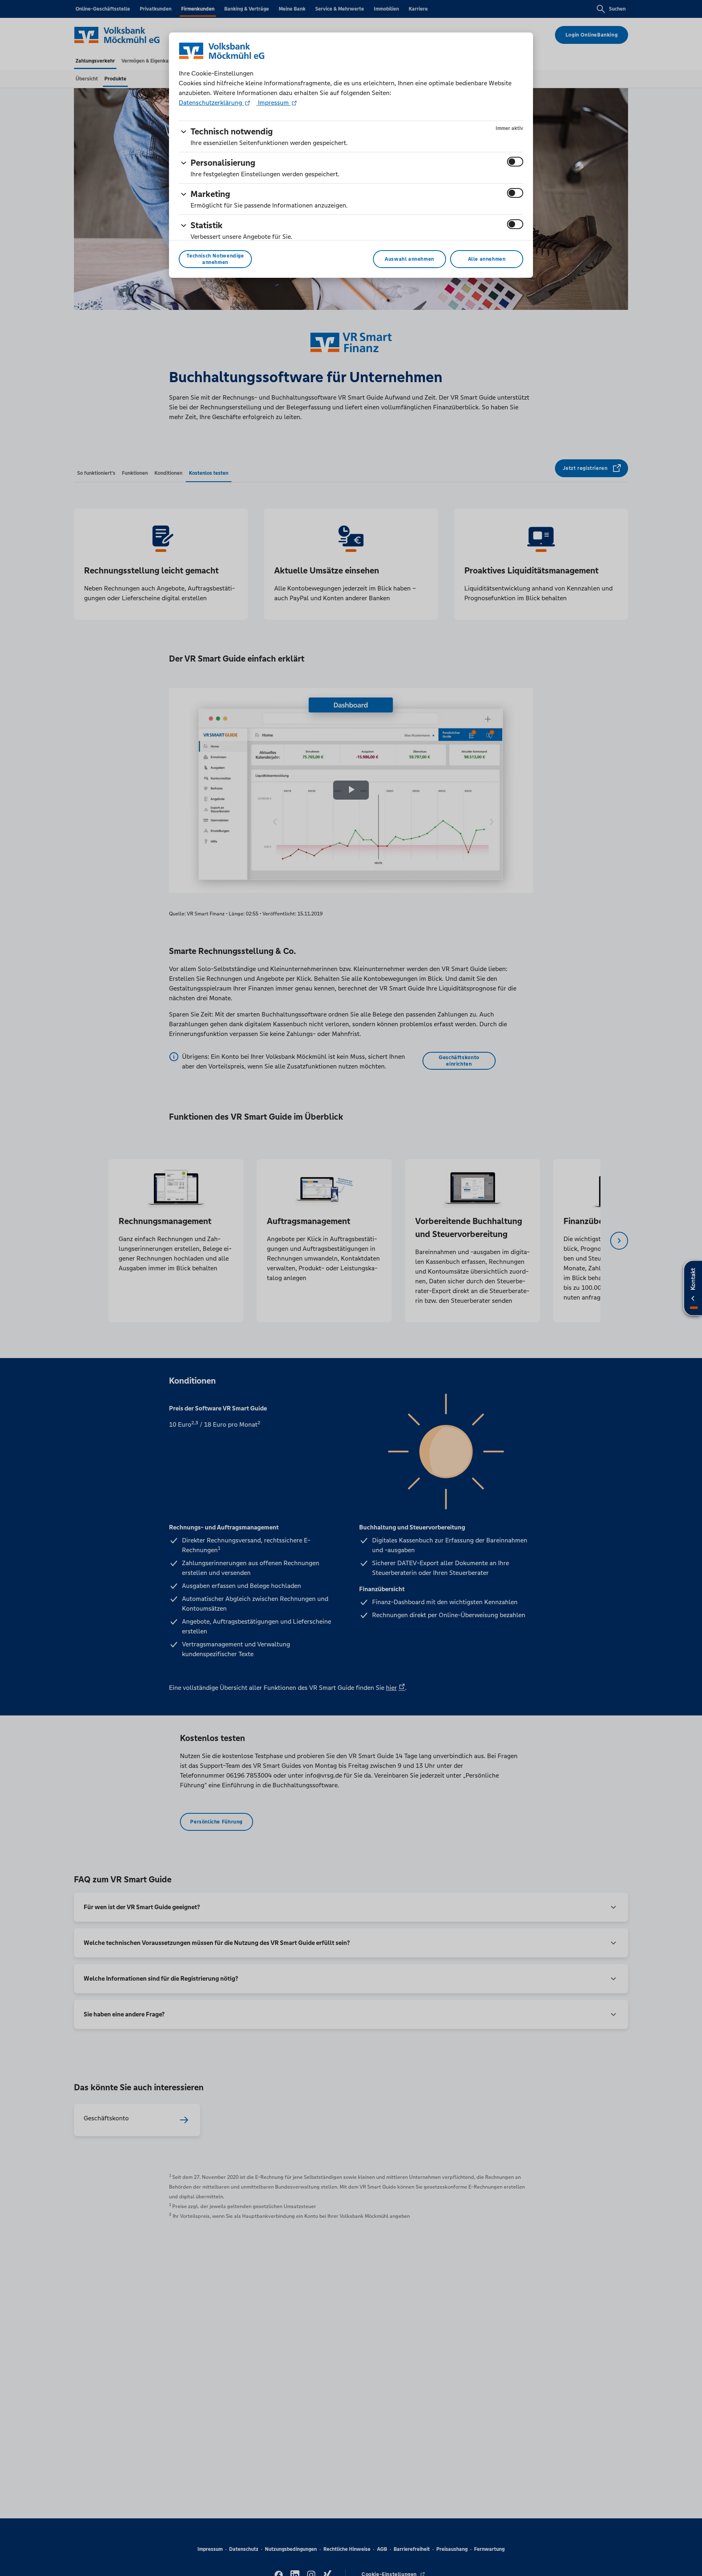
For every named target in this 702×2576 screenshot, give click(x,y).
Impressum (273, 103)
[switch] (515, 162)
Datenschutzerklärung (211, 103)
